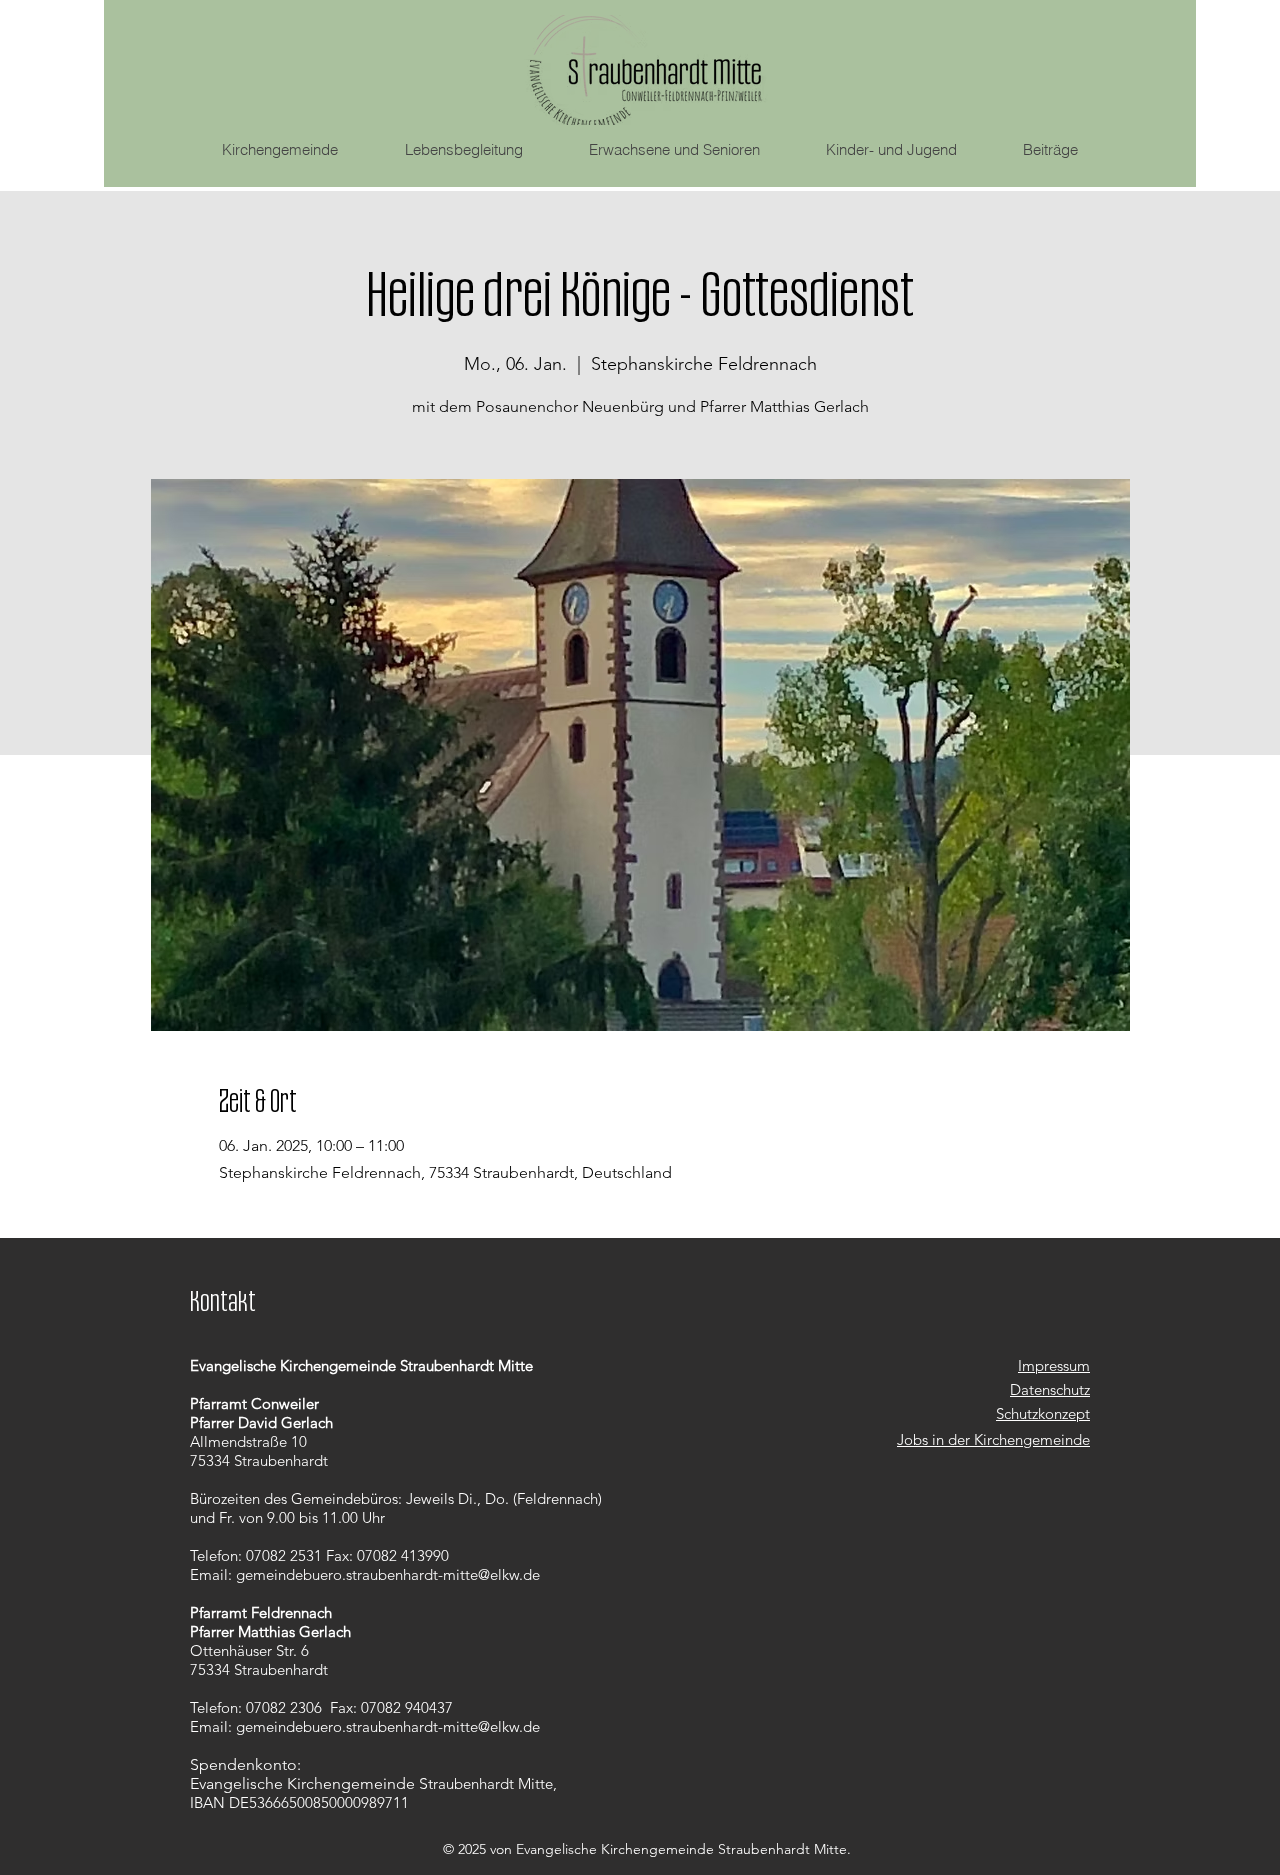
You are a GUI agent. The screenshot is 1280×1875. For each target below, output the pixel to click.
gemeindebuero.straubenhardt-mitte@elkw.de (388, 1574)
